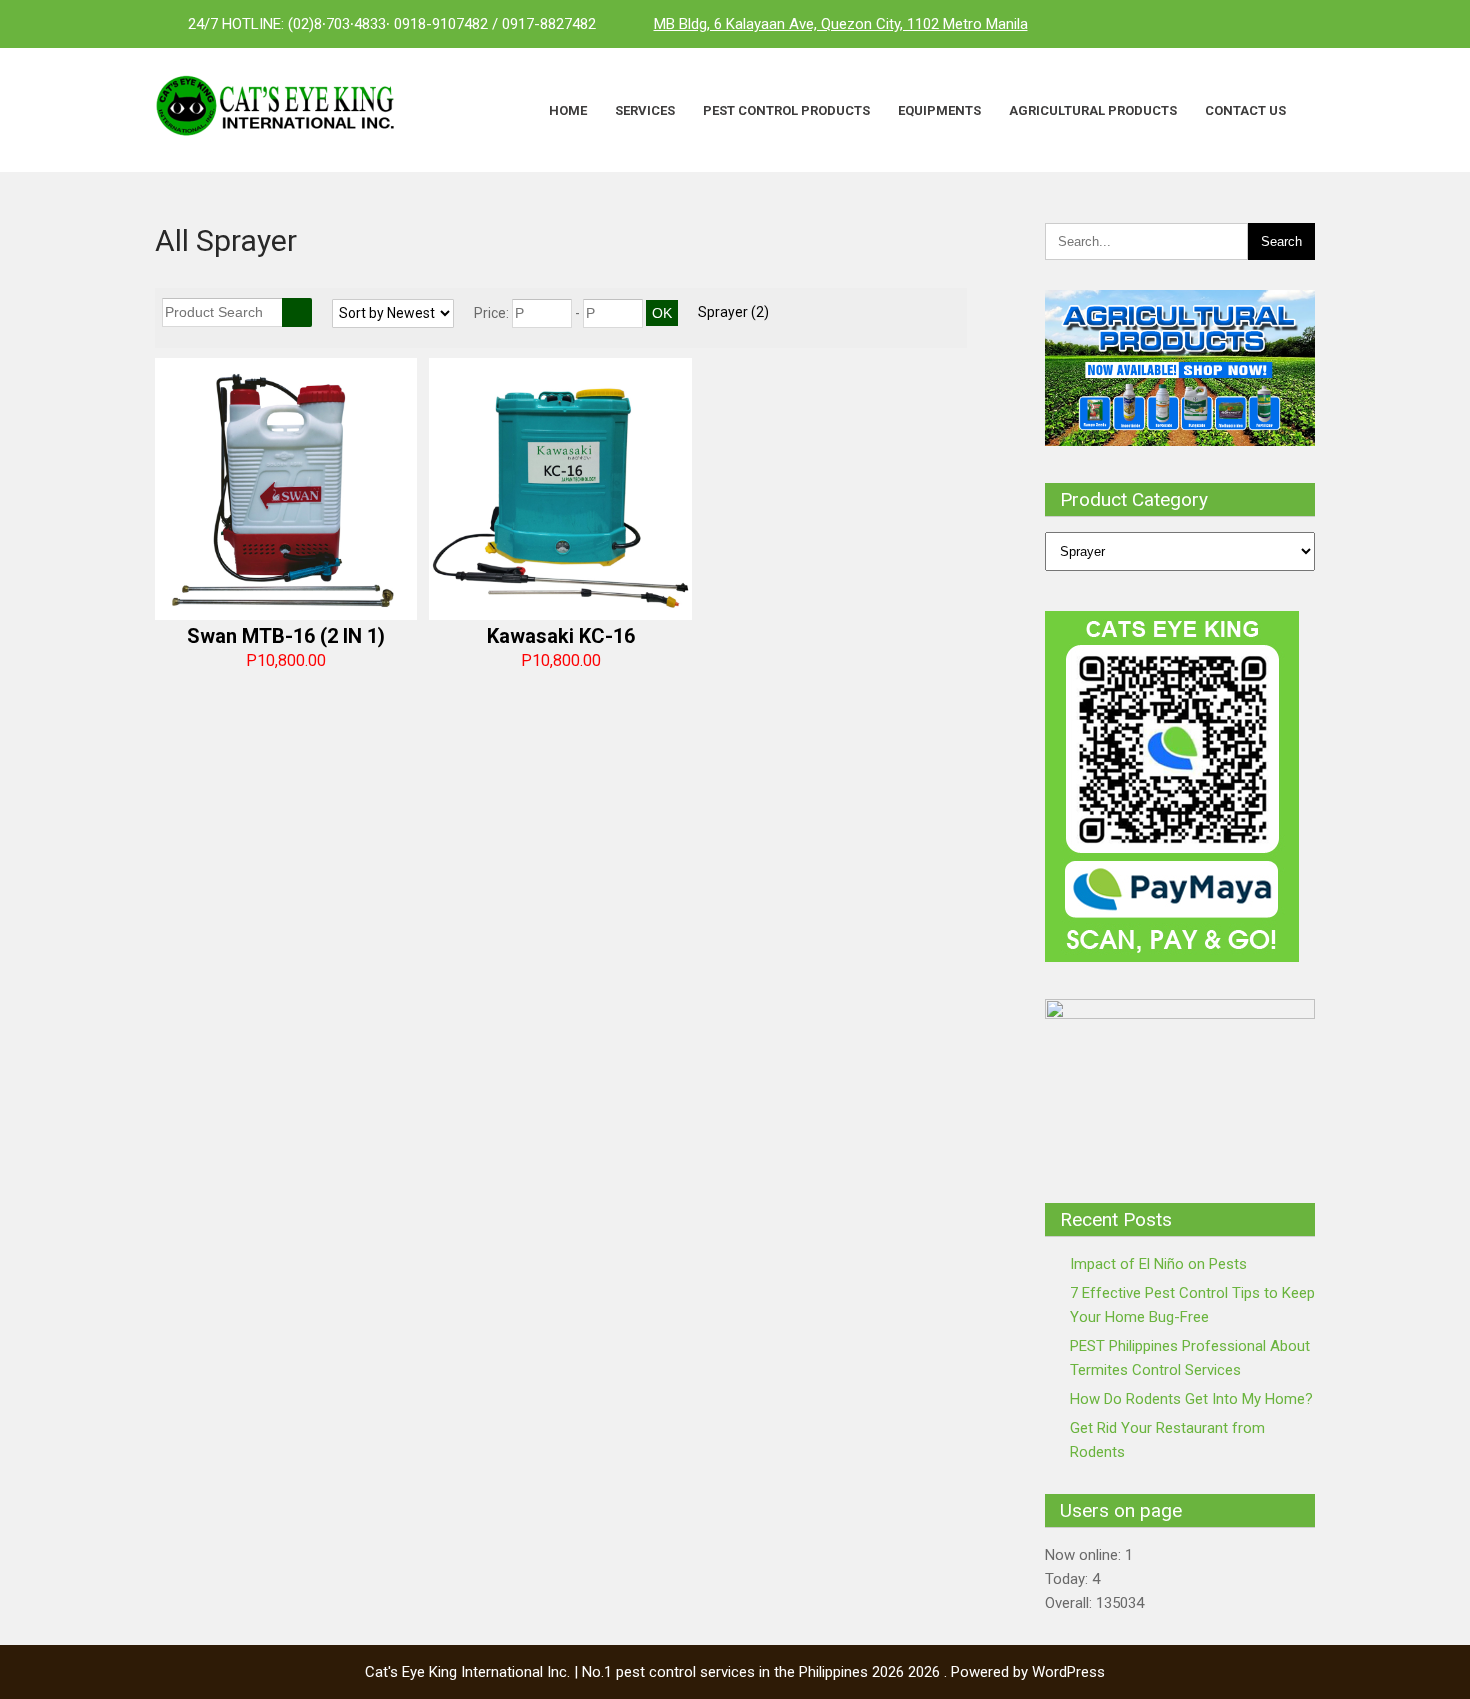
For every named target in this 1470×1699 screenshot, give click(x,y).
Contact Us (1245, 110)
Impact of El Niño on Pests (1158, 1264)
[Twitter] (1255, 24)
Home (568, 110)
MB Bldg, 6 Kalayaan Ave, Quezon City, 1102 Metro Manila (841, 24)
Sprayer (733, 312)
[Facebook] (1215, 24)
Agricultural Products (1093, 110)
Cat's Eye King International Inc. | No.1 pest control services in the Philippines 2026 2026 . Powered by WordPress (735, 1672)
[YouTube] (1295, 24)
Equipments (939, 110)
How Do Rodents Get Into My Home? (1191, 1399)
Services (645, 110)
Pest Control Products (786, 110)
